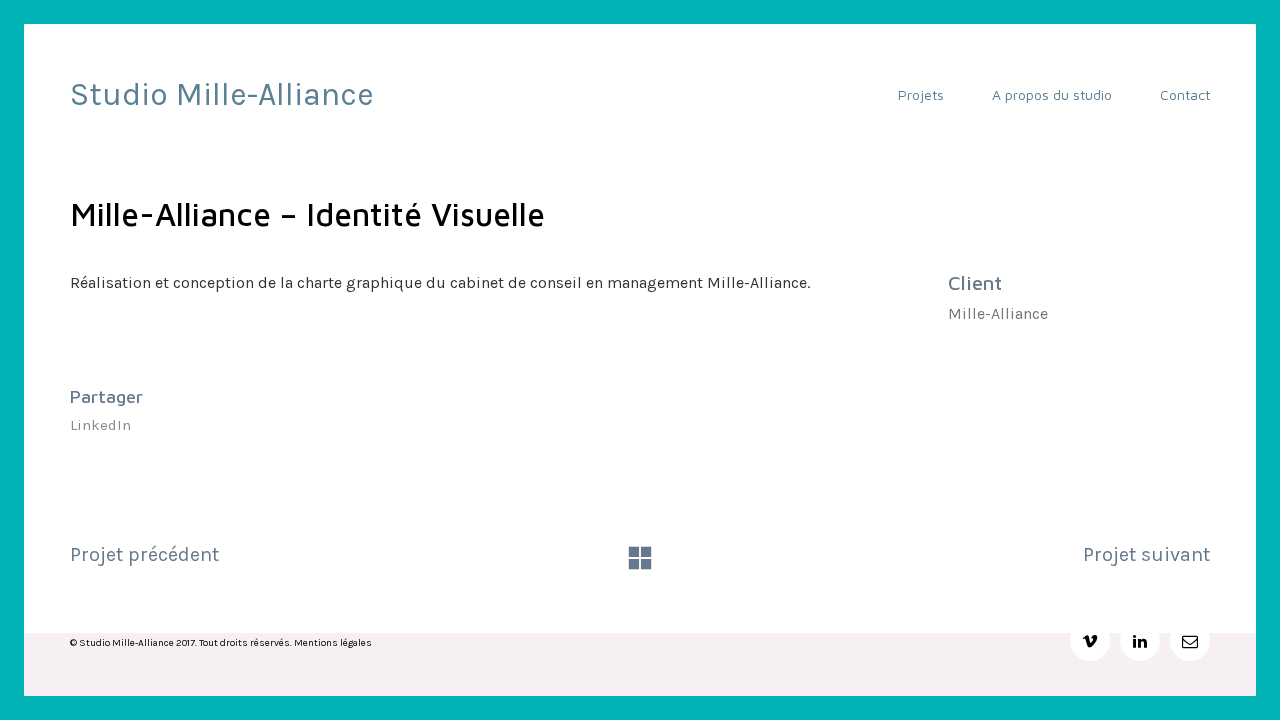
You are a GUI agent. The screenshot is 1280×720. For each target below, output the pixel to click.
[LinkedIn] (1140, 641)
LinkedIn (100, 425)
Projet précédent (144, 554)
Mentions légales (333, 643)
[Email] (1190, 641)
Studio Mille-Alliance (222, 94)
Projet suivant (1146, 554)
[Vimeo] (1090, 641)
